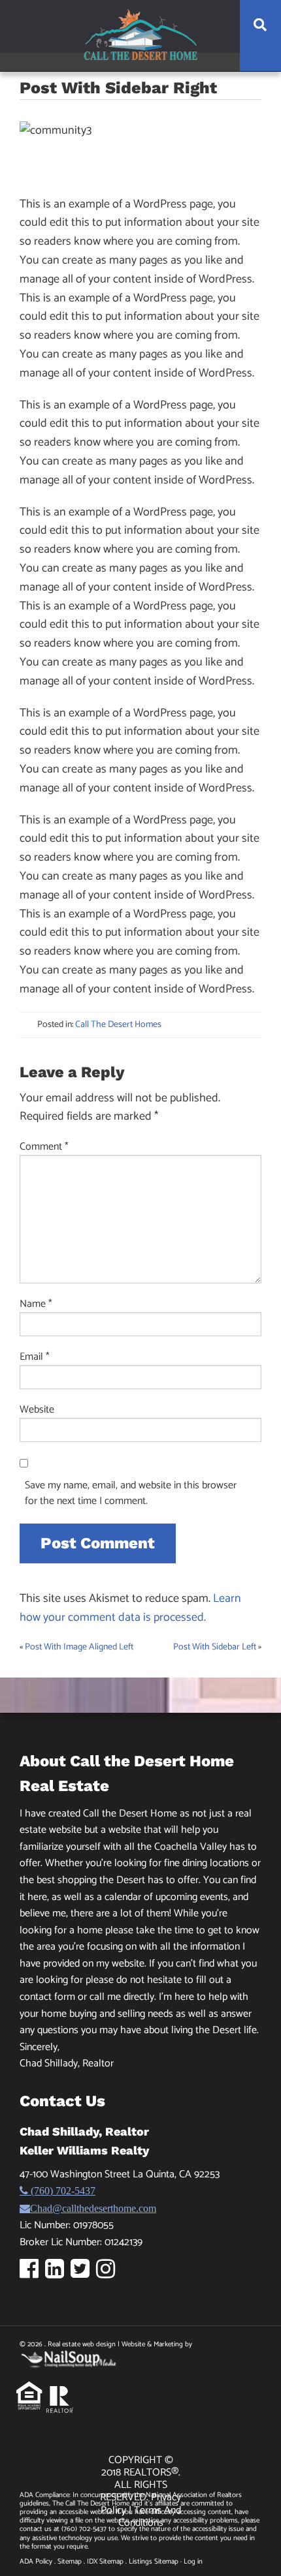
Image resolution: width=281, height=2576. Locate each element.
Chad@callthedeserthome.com (93, 2208)
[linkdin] (58, 2274)
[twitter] (83, 2274)
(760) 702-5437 (62, 2190)
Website (37, 1410)
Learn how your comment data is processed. (130, 1608)
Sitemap (70, 2562)
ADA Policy (36, 2562)
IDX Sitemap (105, 2562)
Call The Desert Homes (118, 1025)
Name (36, 1304)
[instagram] (109, 2274)
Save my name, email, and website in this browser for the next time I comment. (131, 1494)
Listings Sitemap (154, 2562)
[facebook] (32, 2274)
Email (35, 1357)
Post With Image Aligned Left (79, 1647)
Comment (44, 1147)
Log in (193, 2562)
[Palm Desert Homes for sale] (140, 35)
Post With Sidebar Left (215, 1647)
